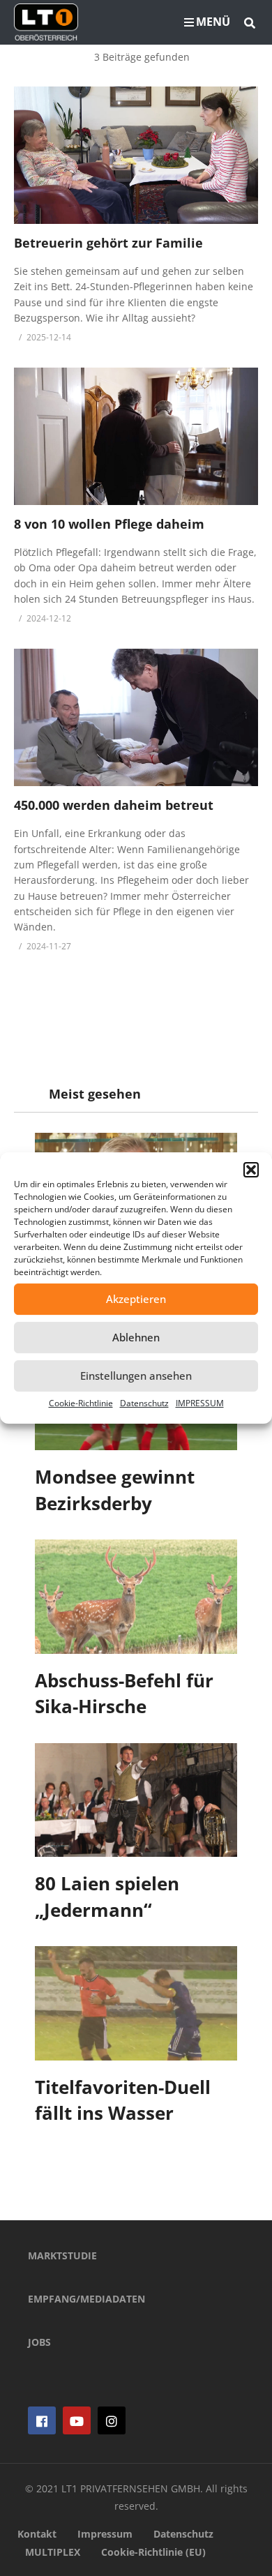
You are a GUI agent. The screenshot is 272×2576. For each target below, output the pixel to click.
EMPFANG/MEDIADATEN (86, 2299)
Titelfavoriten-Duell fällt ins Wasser (123, 2100)
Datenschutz (144, 1403)
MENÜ (213, 22)
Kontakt (37, 2534)
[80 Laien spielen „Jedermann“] (136, 1800)
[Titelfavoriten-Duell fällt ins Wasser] (136, 2003)
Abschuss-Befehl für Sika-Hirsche (124, 1694)
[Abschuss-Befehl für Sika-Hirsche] (136, 1596)
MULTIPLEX (53, 2552)
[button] (251, 1170)
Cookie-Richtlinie (81, 1403)
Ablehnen (136, 1337)
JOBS (39, 2342)
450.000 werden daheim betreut (114, 805)
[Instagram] (112, 2420)
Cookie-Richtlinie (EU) (153, 2552)
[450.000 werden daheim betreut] (136, 717)
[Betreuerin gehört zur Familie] (136, 155)
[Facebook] (42, 2420)
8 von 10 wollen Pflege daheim (109, 524)
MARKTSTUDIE (62, 2255)
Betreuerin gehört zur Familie (108, 243)
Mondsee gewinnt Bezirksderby (115, 1490)
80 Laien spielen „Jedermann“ (107, 1897)
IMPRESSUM (200, 1403)
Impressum (105, 2534)
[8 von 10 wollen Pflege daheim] (136, 436)
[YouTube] (77, 2420)
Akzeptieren (136, 1299)
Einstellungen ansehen (136, 1376)
